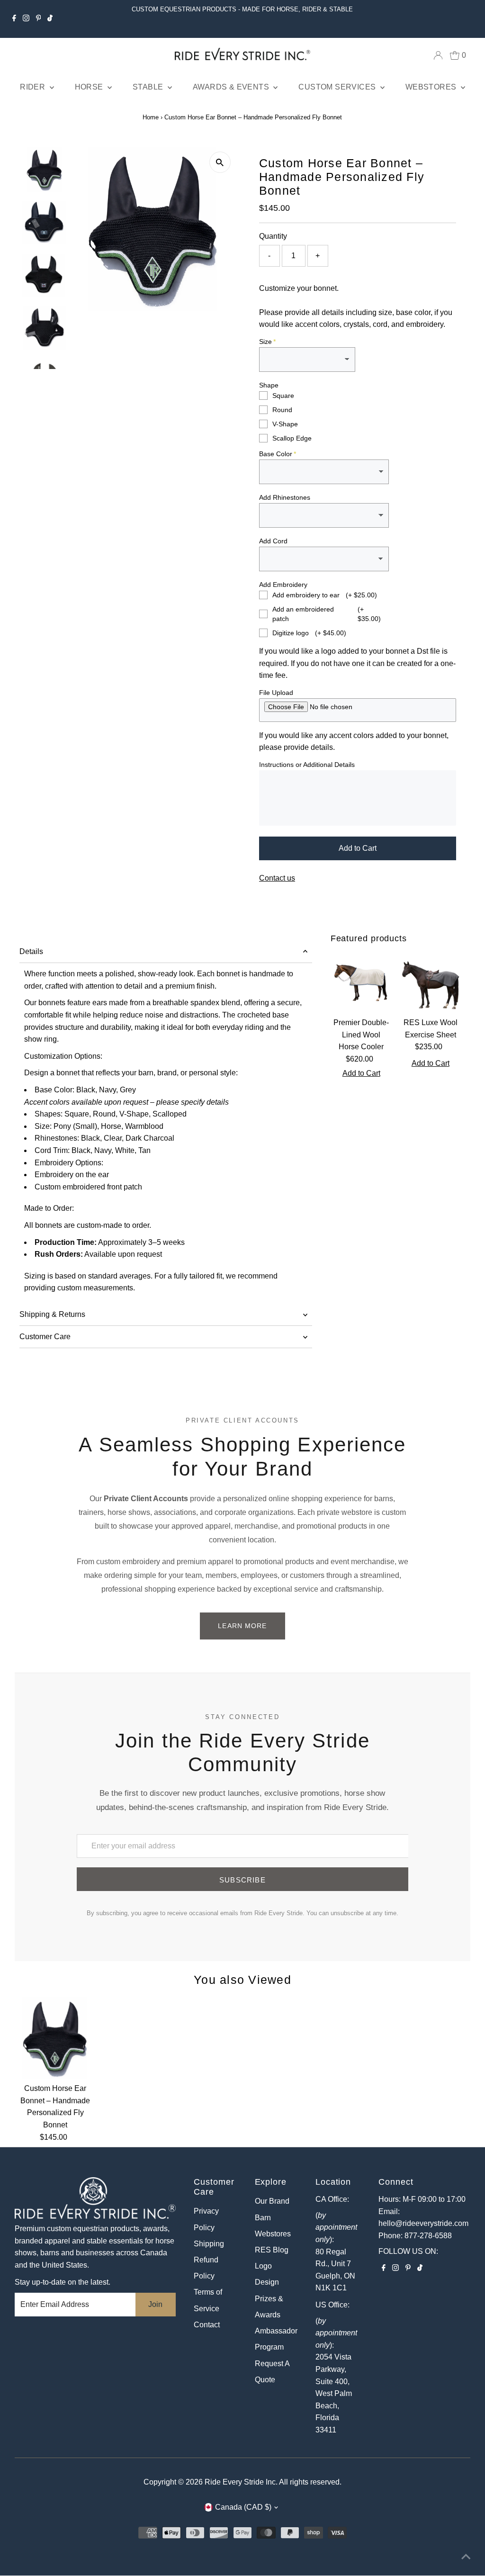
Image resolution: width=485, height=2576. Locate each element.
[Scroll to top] (466, 2557)
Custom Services (338, 87)
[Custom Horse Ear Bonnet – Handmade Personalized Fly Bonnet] (56, 2038)
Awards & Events (232, 87)
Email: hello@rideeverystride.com (423, 2218)
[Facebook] (14, 19)
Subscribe (242, 1880)
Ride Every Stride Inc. (241, 2482)
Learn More (242, 1626)
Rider (33, 87)
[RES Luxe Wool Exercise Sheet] (431, 982)
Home (151, 117)
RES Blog (272, 2250)
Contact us (277, 878)
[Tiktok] (50, 19)
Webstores (432, 87)
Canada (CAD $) (243, 2507)
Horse (90, 87)
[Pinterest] (39, 19)
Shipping (209, 2244)
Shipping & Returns (52, 1314)
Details (31, 951)
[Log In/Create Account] (438, 55)
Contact (207, 2325)
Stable (149, 87)
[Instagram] (26, 19)
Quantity (273, 236)
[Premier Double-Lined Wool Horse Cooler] (361, 982)
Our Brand (272, 2201)
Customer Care (45, 1337)
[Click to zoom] (220, 162)
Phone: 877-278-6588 (415, 2236)
